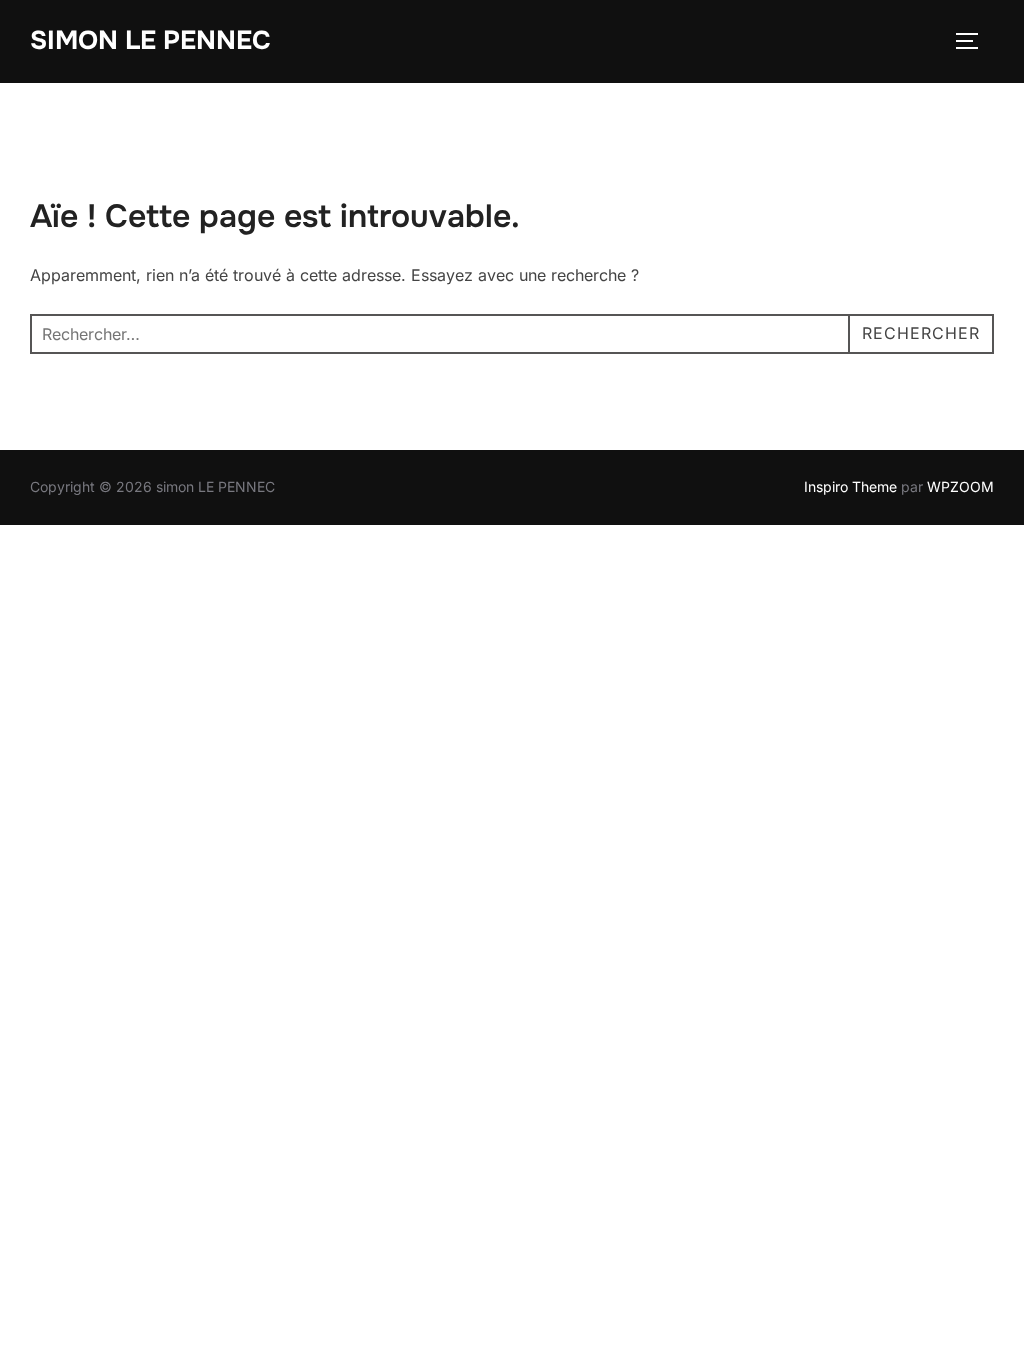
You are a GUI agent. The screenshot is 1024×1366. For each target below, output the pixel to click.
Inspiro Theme (850, 486)
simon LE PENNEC (150, 40)
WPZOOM (960, 486)
